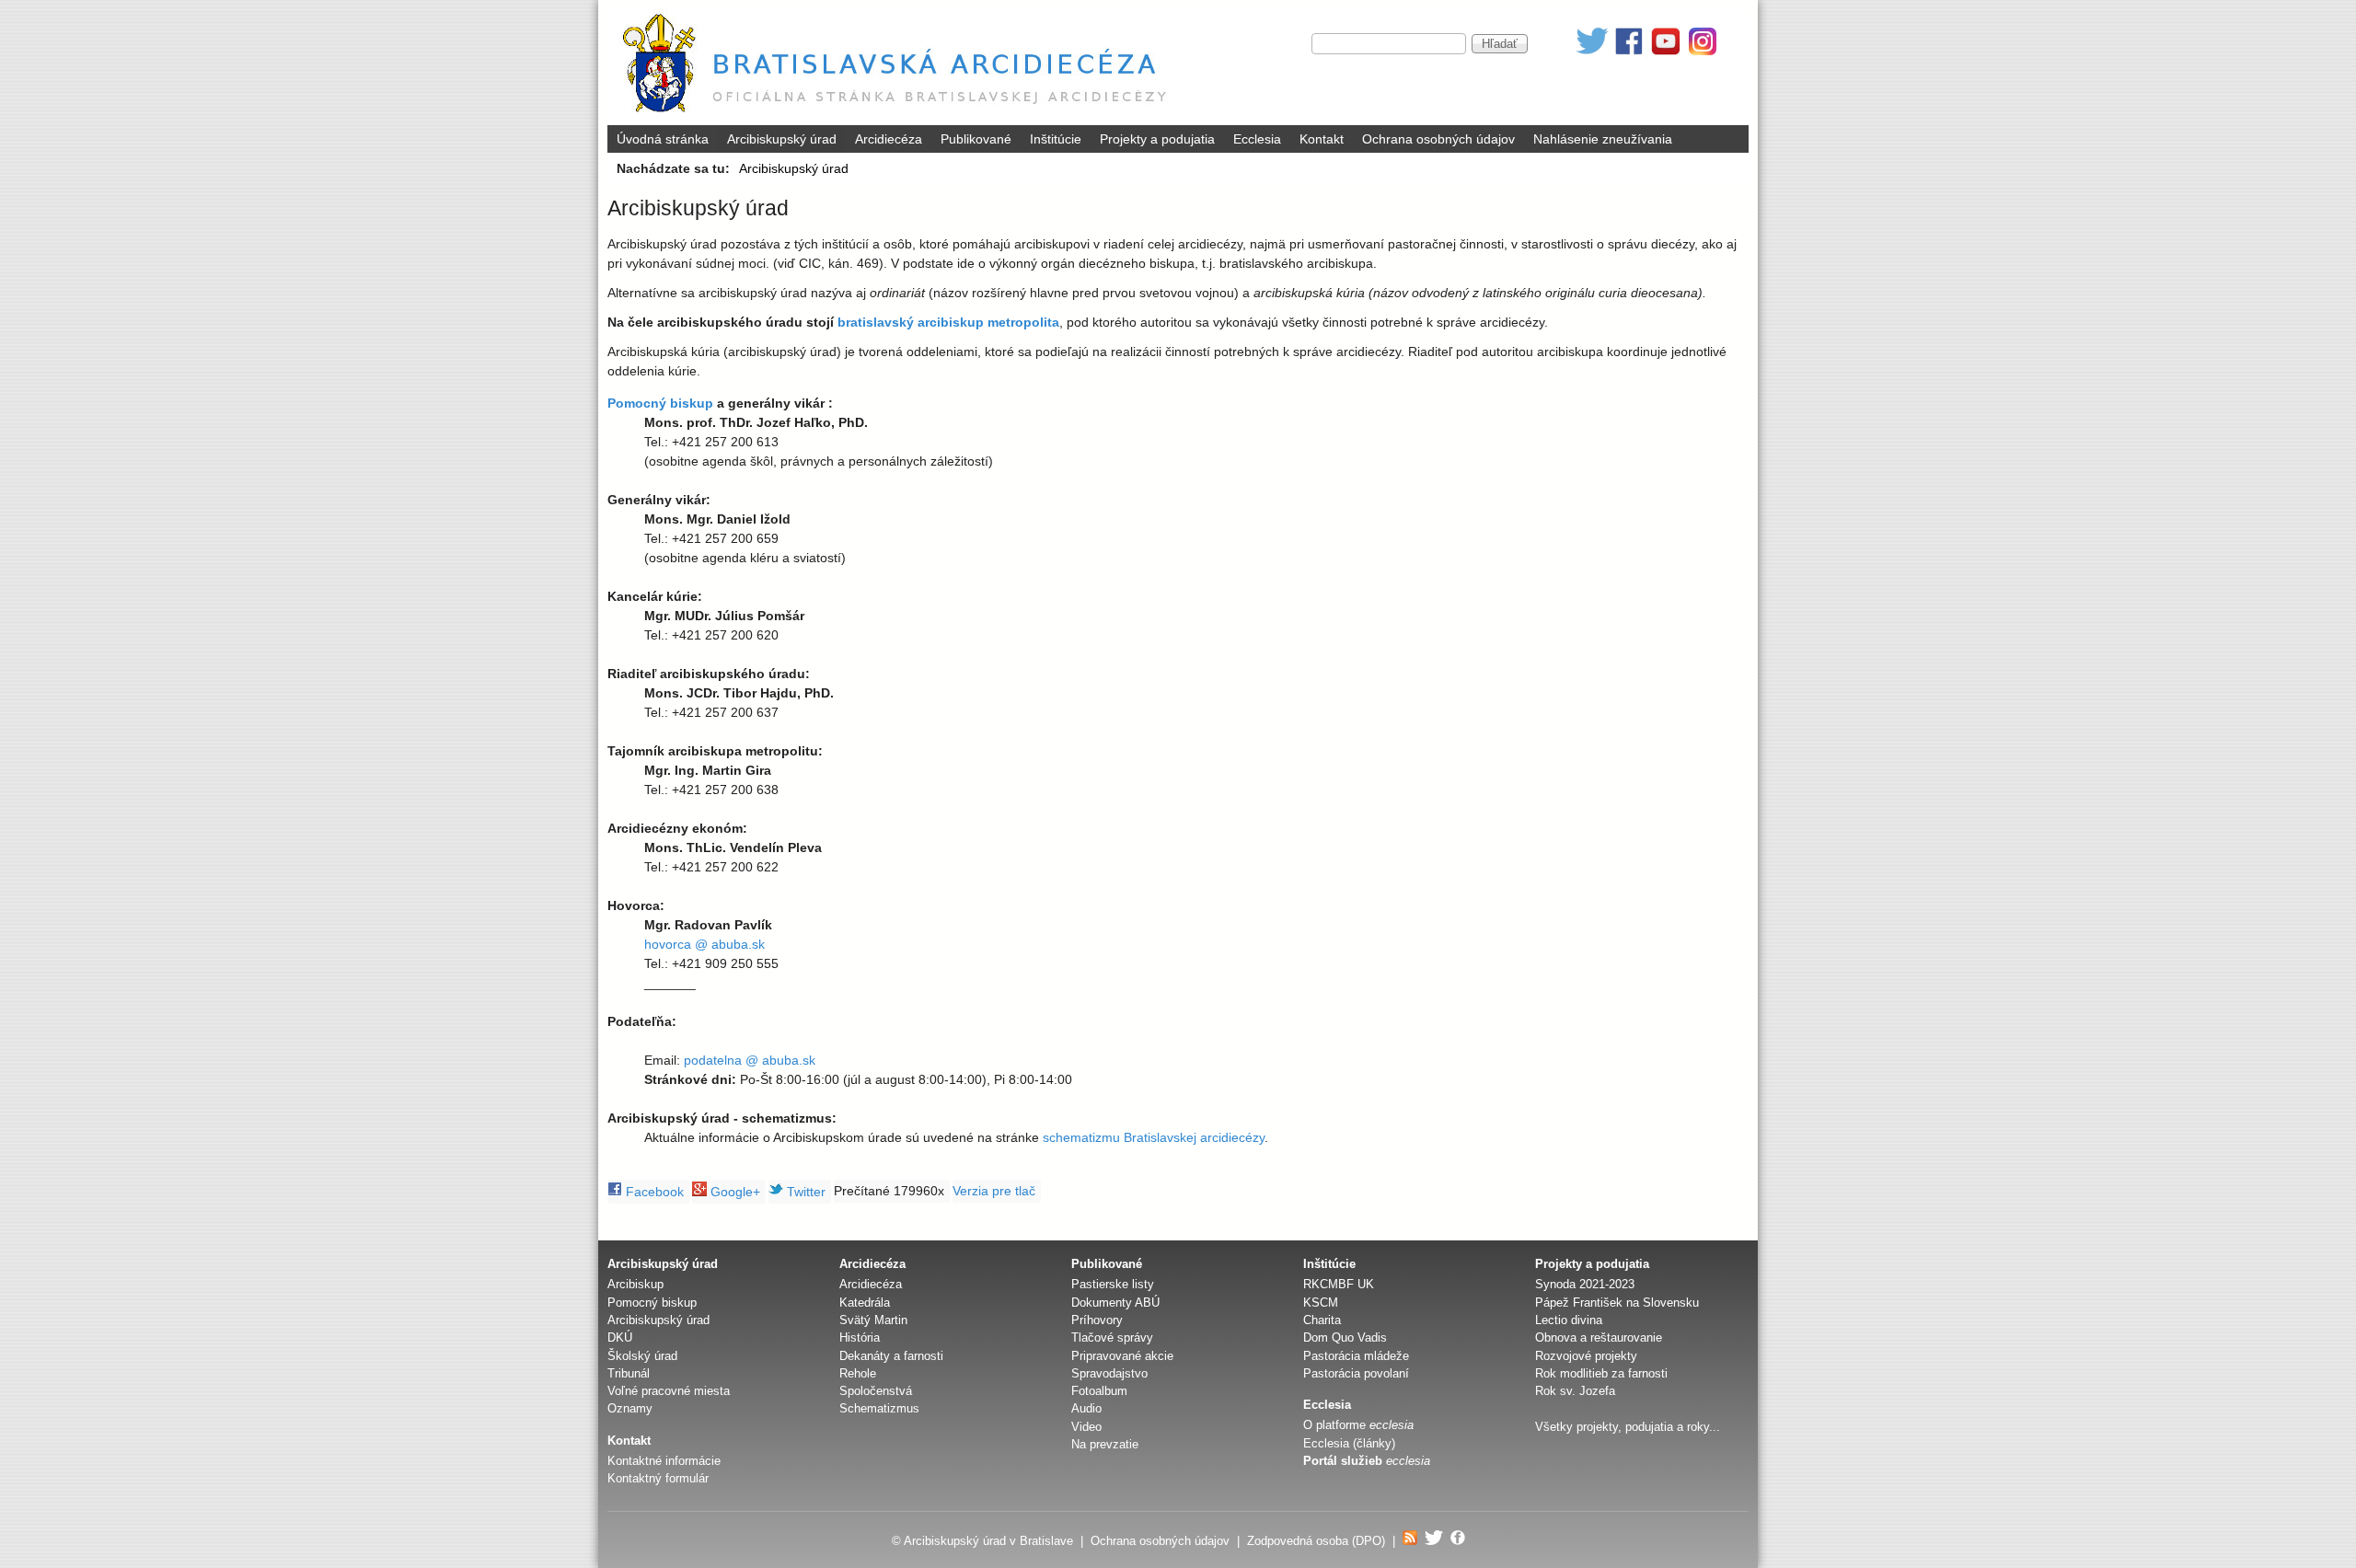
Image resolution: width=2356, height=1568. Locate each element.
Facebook (653, 1192)
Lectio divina (1569, 1320)
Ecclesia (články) (1349, 1443)
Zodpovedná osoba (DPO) (1316, 1541)
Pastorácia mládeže (1356, 1356)
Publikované (976, 139)
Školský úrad (642, 1356)
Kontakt (1322, 139)
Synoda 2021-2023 (1585, 1284)
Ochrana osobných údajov (1438, 139)
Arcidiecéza (889, 139)
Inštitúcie (1056, 139)
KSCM (1321, 1303)
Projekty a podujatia (1157, 139)
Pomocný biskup (652, 1303)
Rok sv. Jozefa (1575, 1391)
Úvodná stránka (663, 139)
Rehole (858, 1373)
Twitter (804, 1192)
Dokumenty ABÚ (1115, 1303)
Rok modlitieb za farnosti (1601, 1373)
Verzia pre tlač (994, 1191)
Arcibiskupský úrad (782, 139)
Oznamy (630, 1408)
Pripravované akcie (1122, 1356)
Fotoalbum (1099, 1391)
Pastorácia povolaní (1356, 1373)
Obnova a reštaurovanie (1599, 1337)
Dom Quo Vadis (1345, 1337)
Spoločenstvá (876, 1391)
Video (1086, 1427)
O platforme (1358, 1425)
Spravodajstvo (1109, 1373)
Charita (1322, 1320)
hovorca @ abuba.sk (704, 944)
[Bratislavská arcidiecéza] (899, 115)
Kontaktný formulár (658, 1478)
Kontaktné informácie (664, 1461)
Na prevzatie (1105, 1444)
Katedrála (865, 1303)
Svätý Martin (873, 1320)
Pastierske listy (1113, 1284)
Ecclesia (1257, 139)
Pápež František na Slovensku (1617, 1303)
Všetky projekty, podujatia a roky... (1628, 1427)
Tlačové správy (1112, 1337)
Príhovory (1097, 1320)
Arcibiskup (635, 1284)
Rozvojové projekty (1586, 1356)
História (860, 1337)
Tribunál (629, 1373)
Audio (1086, 1408)
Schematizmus (879, 1408)
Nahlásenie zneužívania (1603, 139)
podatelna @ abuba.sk (750, 1060)
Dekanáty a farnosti (891, 1356)
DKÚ (620, 1337)
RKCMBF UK (1339, 1284)
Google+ (733, 1192)
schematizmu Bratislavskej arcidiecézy (1154, 1137)
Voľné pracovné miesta (669, 1391)
